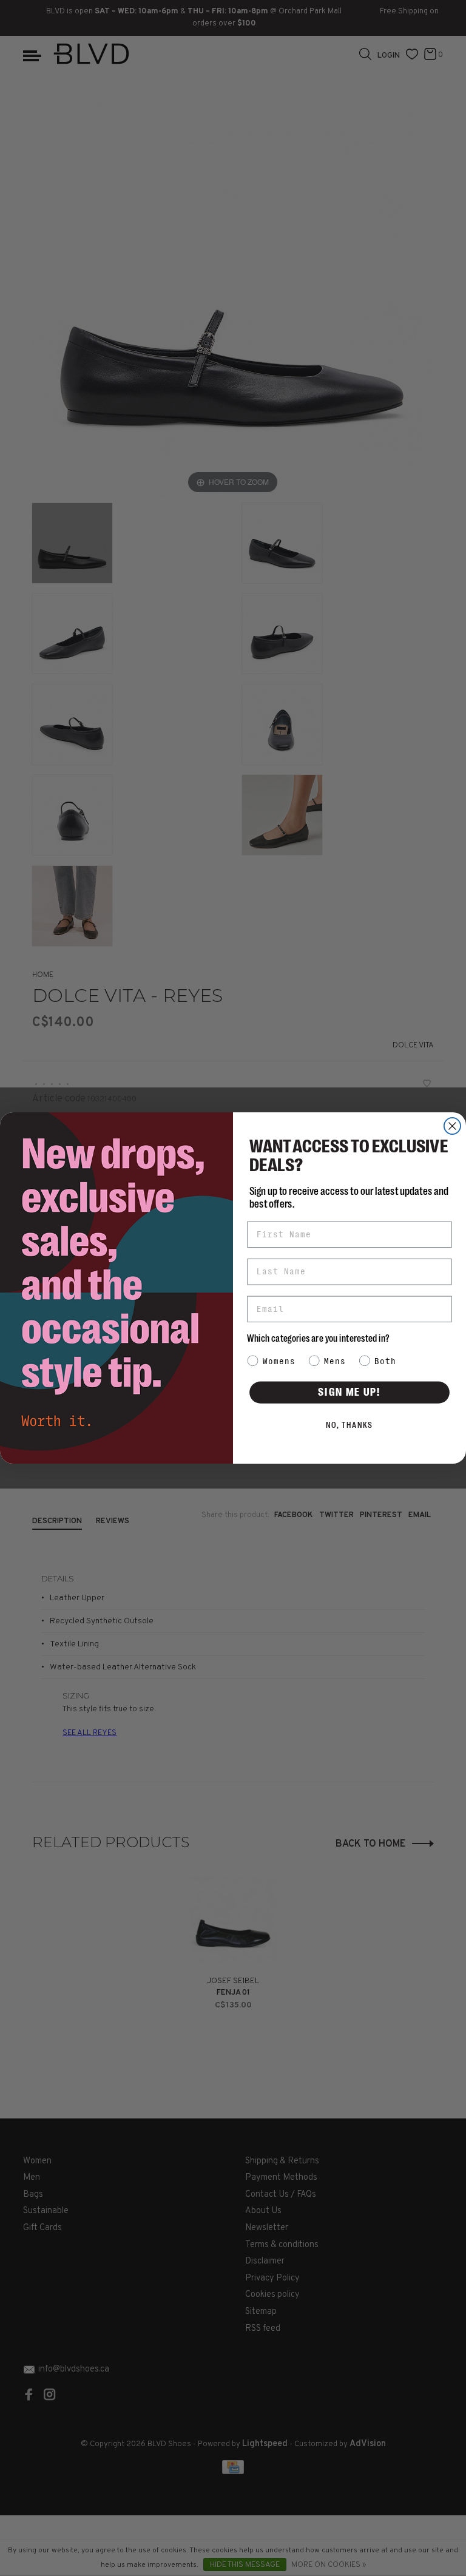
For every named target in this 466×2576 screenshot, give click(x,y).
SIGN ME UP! (349, 1392)
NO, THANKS (350, 1425)
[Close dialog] (452, 1126)
